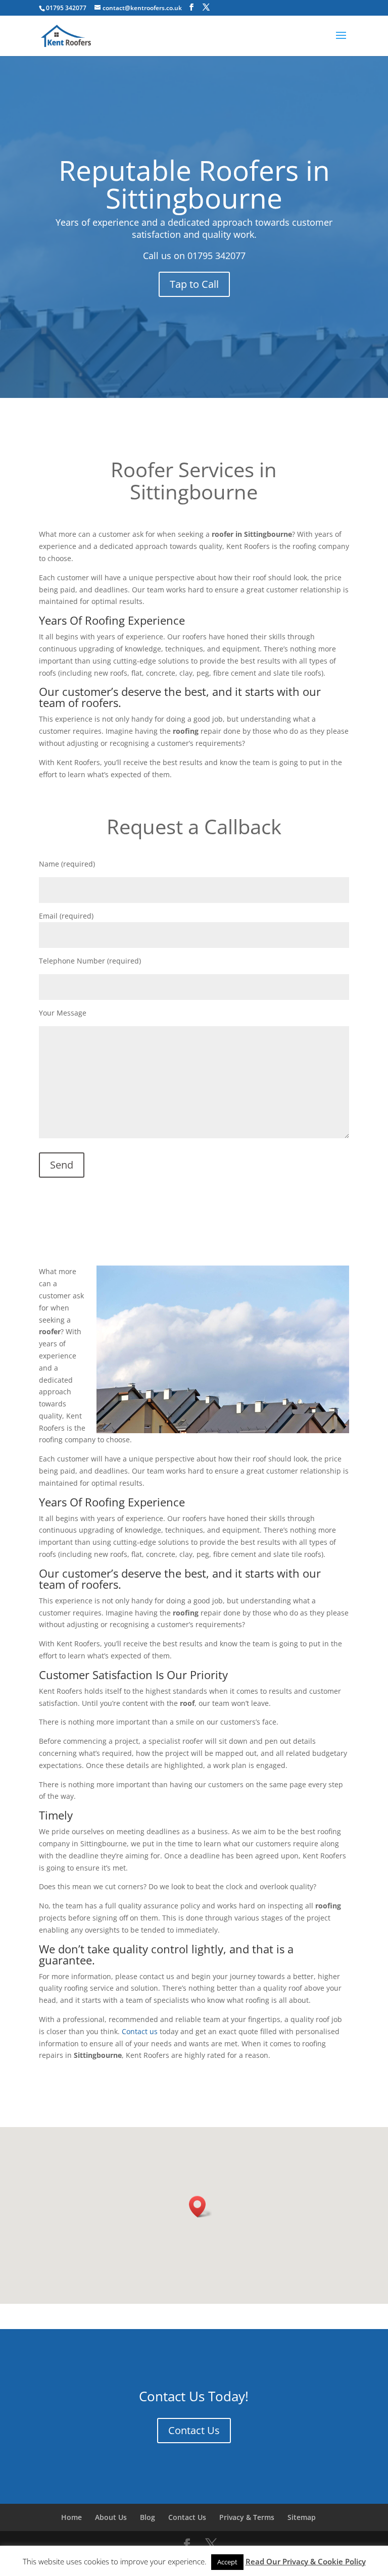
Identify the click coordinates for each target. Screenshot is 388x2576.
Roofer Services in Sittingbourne (194, 481)
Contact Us (194, 2430)
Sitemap (302, 2517)
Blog (148, 2517)
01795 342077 (216, 256)
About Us (111, 2517)
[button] (201, 2207)
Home (71, 2517)
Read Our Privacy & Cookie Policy (306, 2561)
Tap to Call (194, 284)
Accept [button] (227, 2562)
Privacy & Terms (247, 2517)
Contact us (140, 2031)
